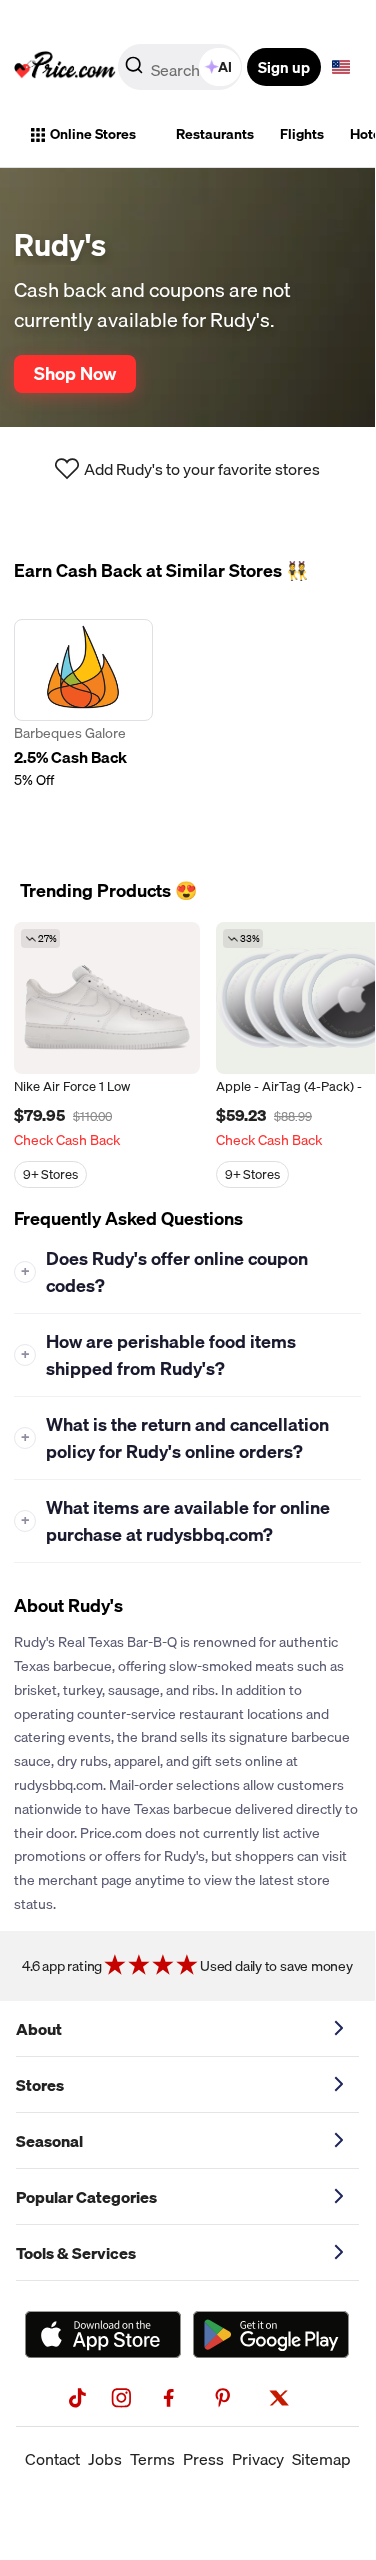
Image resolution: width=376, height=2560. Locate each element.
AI (225, 67)
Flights (302, 134)
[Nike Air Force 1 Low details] (107, 998)
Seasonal (49, 2141)
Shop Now (75, 373)
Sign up (284, 67)
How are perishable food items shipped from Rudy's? (159, 1355)
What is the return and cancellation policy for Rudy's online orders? (175, 1438)
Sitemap (321, 2459)
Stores (40, 2085)
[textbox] (341, 67)
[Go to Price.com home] (65, 67)
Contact (52, 2459)
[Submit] (134, 71)
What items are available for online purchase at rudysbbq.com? (176, 1521)
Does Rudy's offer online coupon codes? (165, 1272)
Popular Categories (86, 2197)
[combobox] (181, 67)
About (39, 2029)
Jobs (105, 2459)
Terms (152, 2459)
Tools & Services (76, 2253)
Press (203, 2459)
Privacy (258, 2459)
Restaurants (215, 134)
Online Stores (93, 134)
